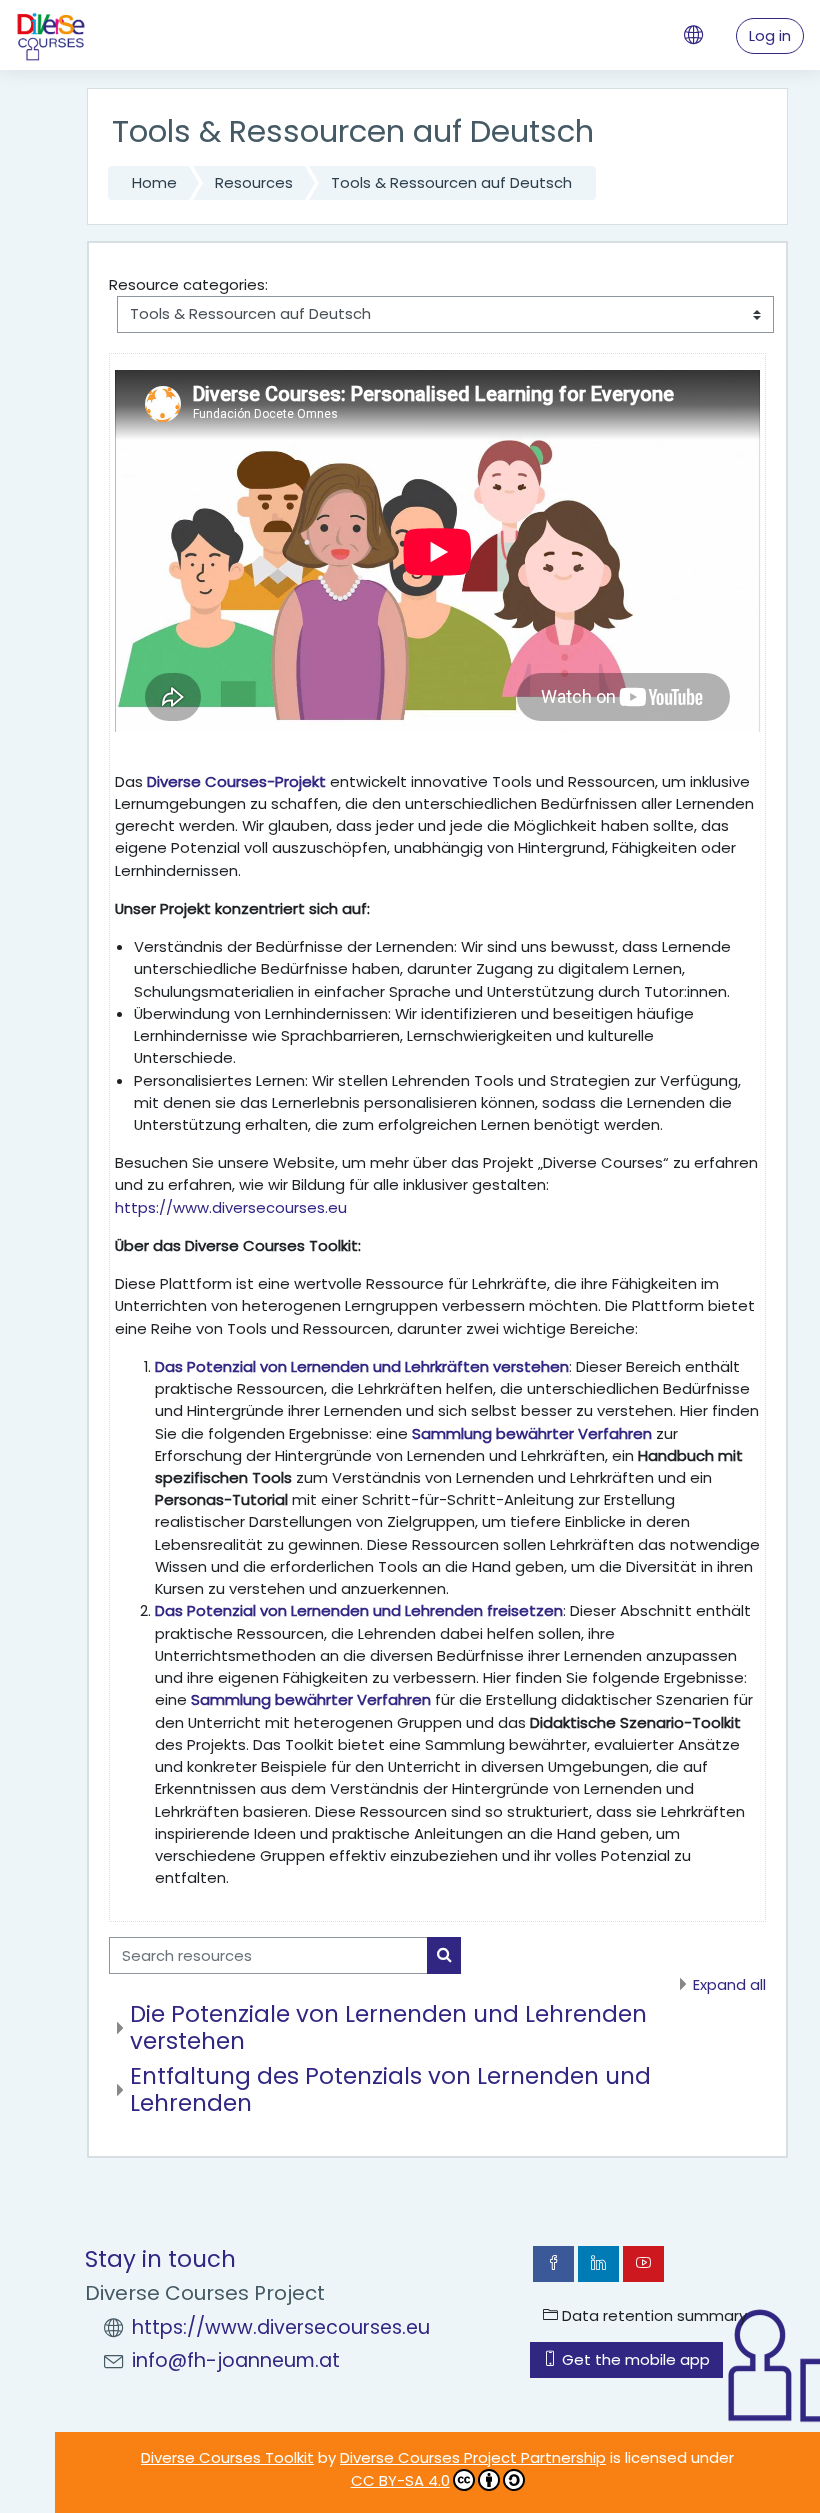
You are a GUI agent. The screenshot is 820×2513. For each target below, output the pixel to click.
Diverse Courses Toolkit (227, 2457)
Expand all (729, 1984)
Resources (254, 182)
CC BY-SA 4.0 (400, 2480)
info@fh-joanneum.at (236, 2360)
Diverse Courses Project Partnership (473, 2457)
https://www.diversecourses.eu (231, 1207)
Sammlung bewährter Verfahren (532, 1433)
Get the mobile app (634, 2359)
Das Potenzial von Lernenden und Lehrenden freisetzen (359, 1610)
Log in (770, 35)
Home (154, 182)
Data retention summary (652, 2315)
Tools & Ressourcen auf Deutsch (451, 182)
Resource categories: (188, 284)
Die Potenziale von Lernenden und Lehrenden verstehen (388, 2027)
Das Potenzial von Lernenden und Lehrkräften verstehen (362, 1366)
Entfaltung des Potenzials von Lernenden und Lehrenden (390, 2089)
